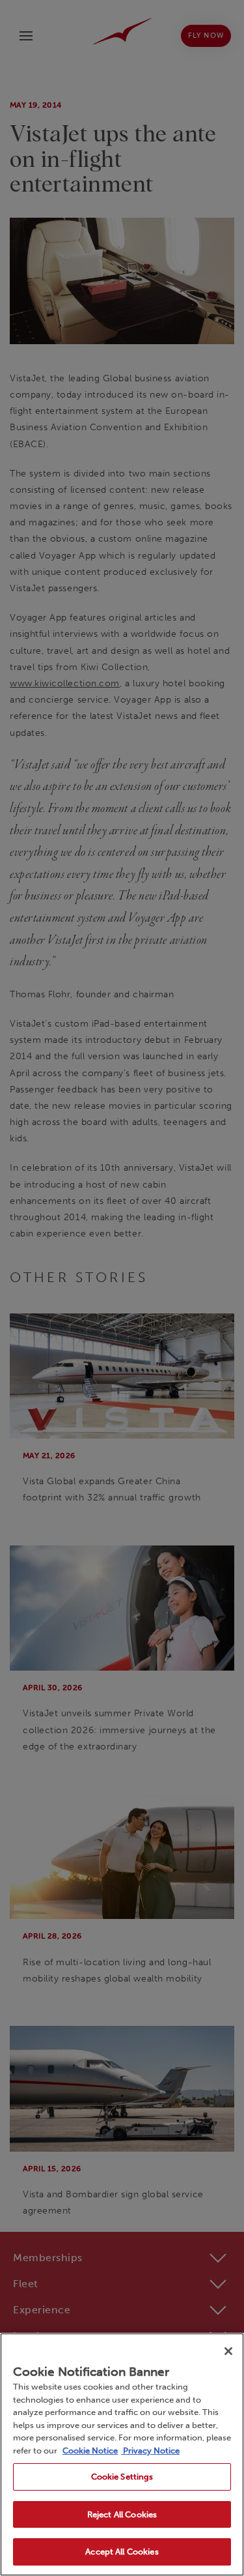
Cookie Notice (90, 2451)
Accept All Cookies (122, 2552)
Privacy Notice (150, 2451)
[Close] (228, 2351)
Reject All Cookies (122, 2514)
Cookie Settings (122, 2477)
